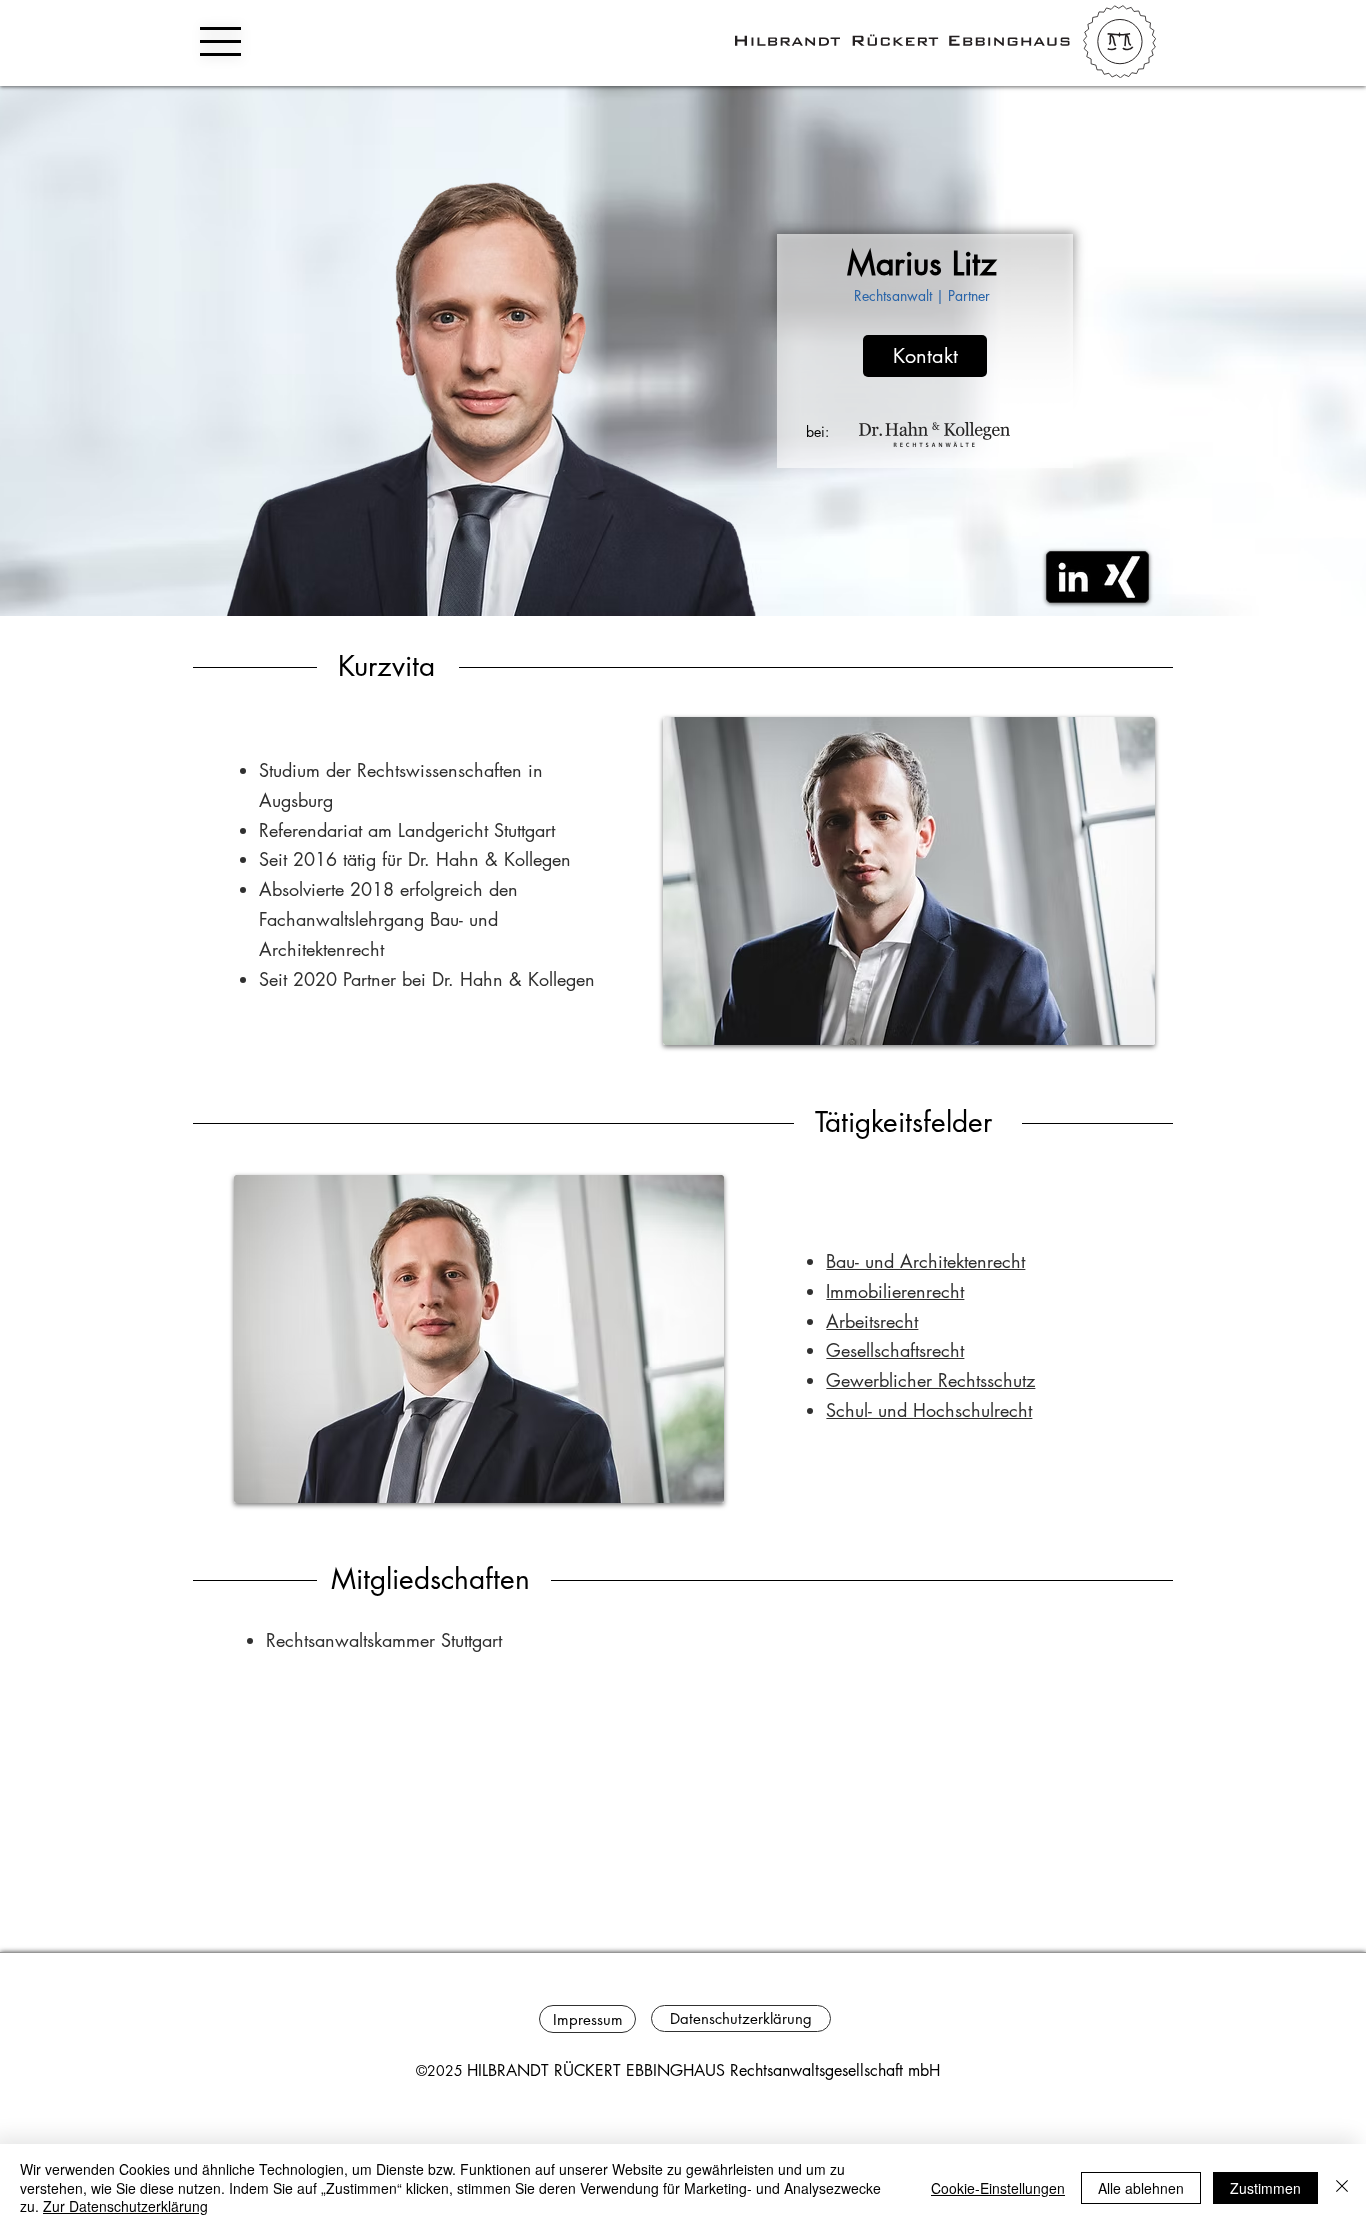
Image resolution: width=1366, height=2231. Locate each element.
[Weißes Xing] (1122, 577)
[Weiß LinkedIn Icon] (1073, 577)
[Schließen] (1342, 2187)
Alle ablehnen (1141, 2188)
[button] (220, 41)
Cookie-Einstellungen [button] (998, 2188)
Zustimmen (1265, 2188)
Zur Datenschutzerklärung (125, 2206)
